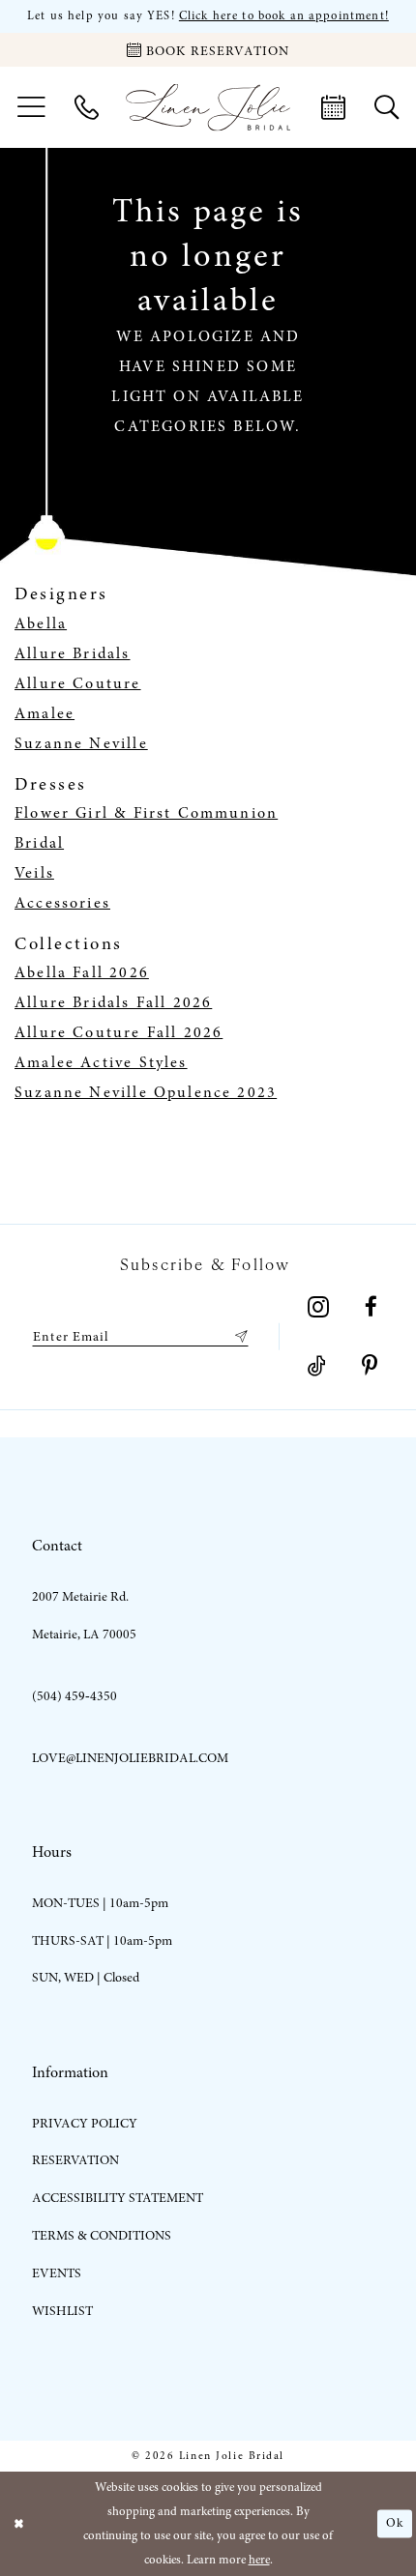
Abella (41, 623)
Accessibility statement (118, 2198)
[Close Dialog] (18, 2524)
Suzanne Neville (81, 743)
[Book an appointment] (333, 108)
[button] (31, 107)
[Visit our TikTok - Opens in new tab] (317, 1366)
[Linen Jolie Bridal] (208, 107)
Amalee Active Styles (101, 1062)
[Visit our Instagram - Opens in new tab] (319, 1308)
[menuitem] (31, 107)
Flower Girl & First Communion (146, 813)
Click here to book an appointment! (284, 16)
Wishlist (62, 2311)
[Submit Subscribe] (238, 1336)
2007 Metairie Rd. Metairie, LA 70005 (84, 1615)
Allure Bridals (73, 653)
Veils (34, 873)
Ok (395, 2523)
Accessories (62, 903)
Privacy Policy (85, 2123)
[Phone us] (87, 108)
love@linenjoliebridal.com (130, 1758)
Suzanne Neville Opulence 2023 (146, 1092)
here (259, 2560)
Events (57, 2273)
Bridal (39, 843)
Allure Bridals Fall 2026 (113, 1002)
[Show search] (386, 108)
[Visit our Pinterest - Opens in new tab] (370, 1366)
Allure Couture (78, 683)
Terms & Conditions (102, 2235)
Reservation (75, 2160)
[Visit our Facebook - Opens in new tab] (371, 1307)
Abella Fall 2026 (82, 972)
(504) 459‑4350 (74, 1696)
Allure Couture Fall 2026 (119, 1032)
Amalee (45, 713)
